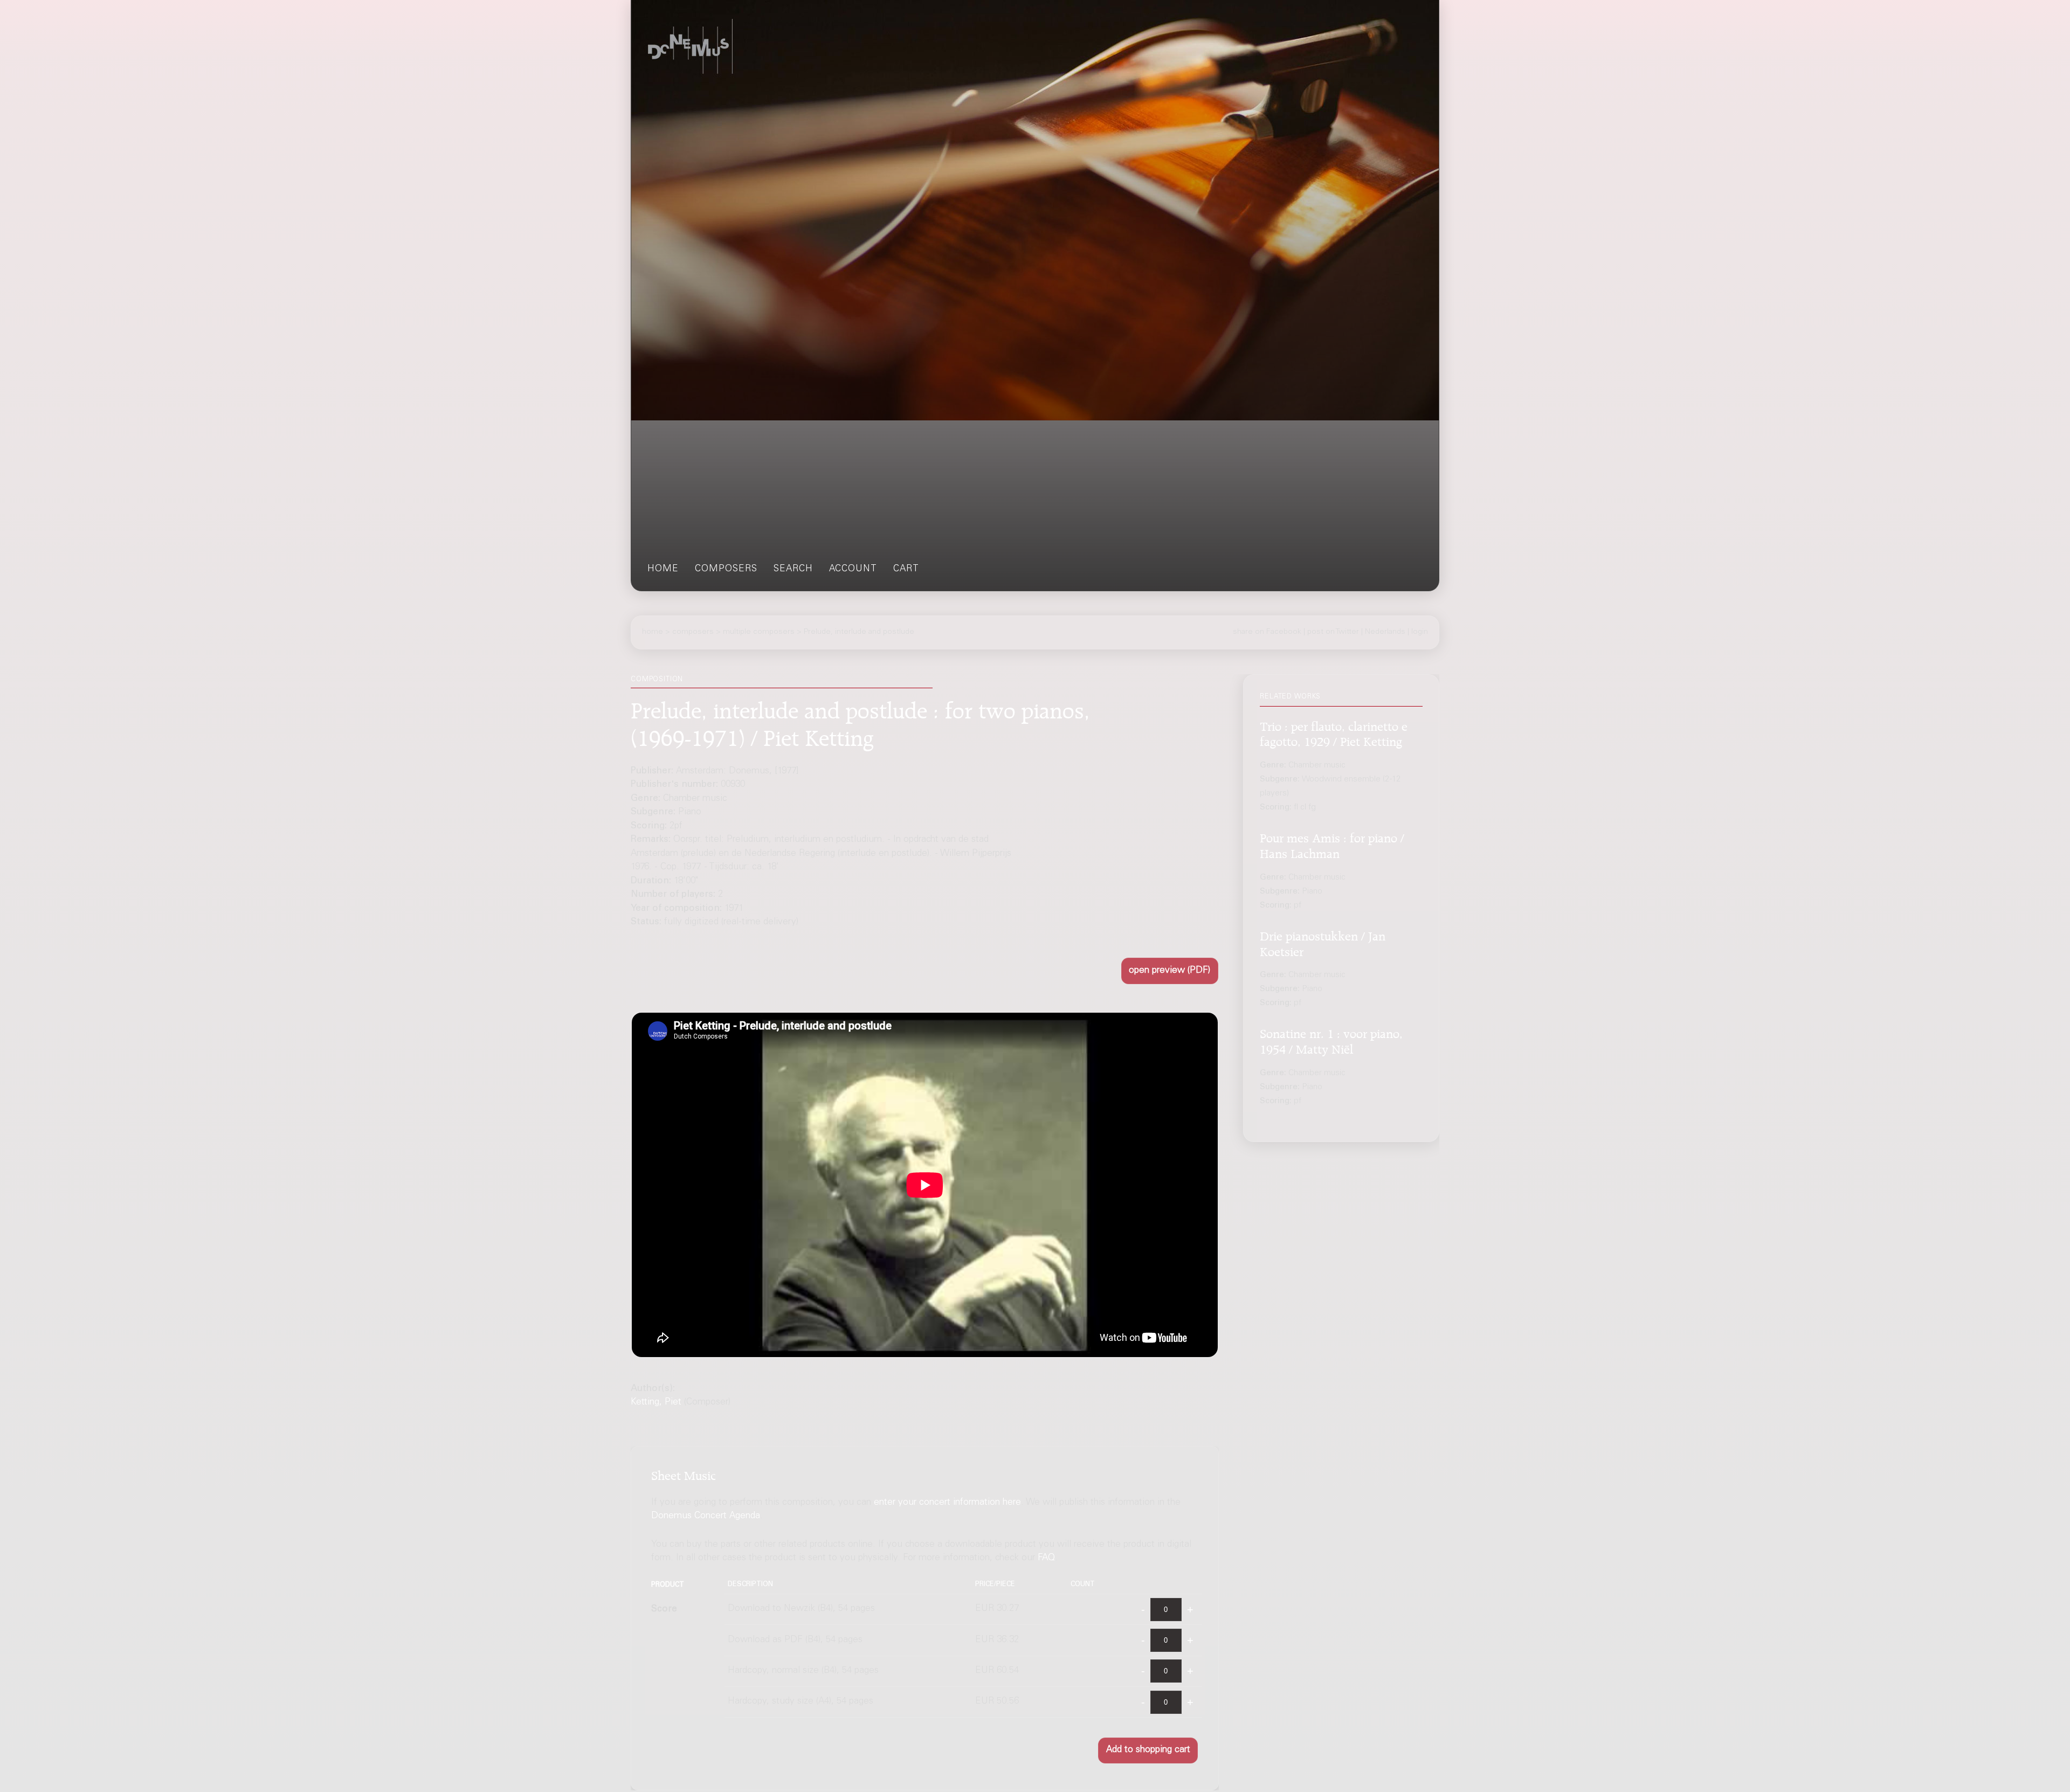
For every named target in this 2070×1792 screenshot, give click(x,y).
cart (906, 569)
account (853, 569)
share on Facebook (1267, 632)
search (793, 569)
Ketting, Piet (656, 1403)
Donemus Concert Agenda (706, 1517)
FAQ (1046, 1559)
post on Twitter (1333, 632)
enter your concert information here (947, 1503)
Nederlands (1385, 632)
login (1420, 632)
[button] (1170, 971)
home (663, 569)
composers (726, 569)
